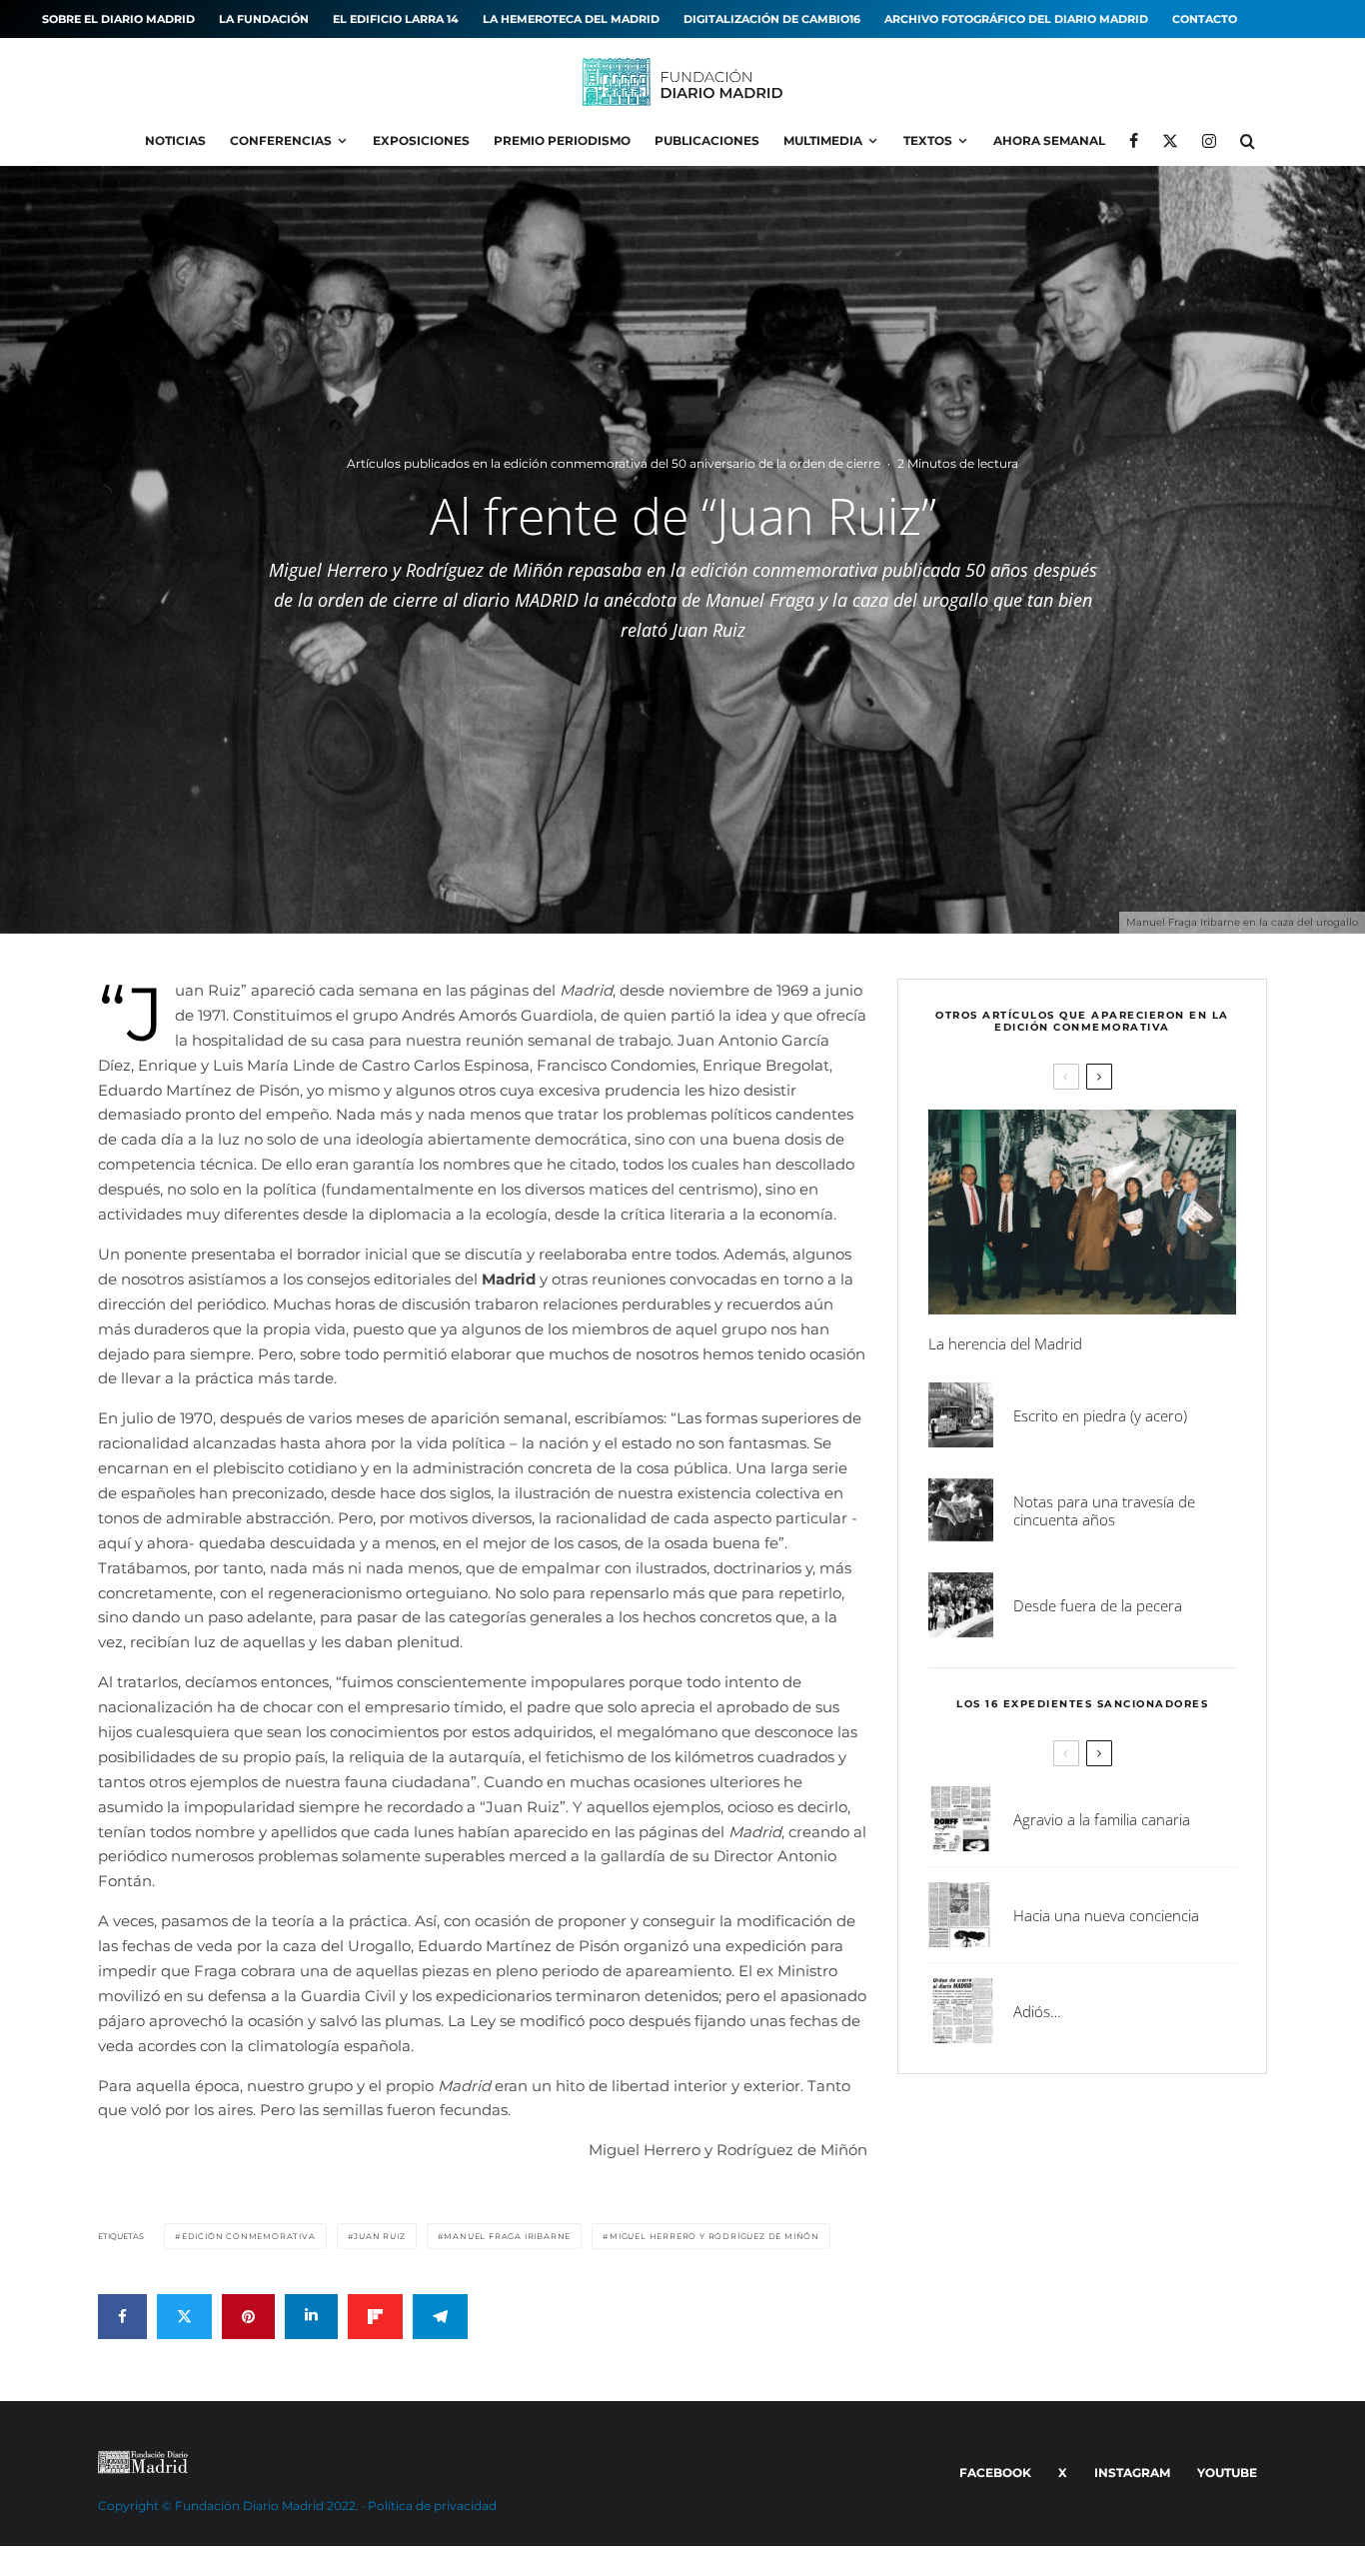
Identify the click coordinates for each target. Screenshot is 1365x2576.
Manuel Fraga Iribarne (507, 2236)
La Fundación (264, 19)
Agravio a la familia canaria (1102, 1819)
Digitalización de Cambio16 (772, 19)
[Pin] (248, 2317)
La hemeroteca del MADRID (571, 19)
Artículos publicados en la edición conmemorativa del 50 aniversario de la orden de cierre (614, 463)
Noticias (175, 140)
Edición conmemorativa (249, 2236)
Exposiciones (421, 140)
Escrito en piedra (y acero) (1100, 1415)
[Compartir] (122, 2317)
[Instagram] (1209, 141)
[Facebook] (1134, 141)
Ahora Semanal (1049, 140)
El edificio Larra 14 (396, 19)
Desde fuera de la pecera (1098, 1605)
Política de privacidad (432, 2506)
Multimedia (823, 140)
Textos (928, 140)
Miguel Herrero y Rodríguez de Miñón (714, 2236)
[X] (1170, 141)
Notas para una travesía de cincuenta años (1104, 1510)
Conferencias (281, 140)
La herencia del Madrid (1005, 1343)
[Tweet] (184, 2317)
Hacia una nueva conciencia (1106, 1915)
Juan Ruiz (379, 2236)
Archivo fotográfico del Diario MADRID (1016, 19)
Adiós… (1037, 2011)
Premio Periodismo (562, 140)
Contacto (1205, 19)
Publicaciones (707, 140)
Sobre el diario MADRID (118, 19)
